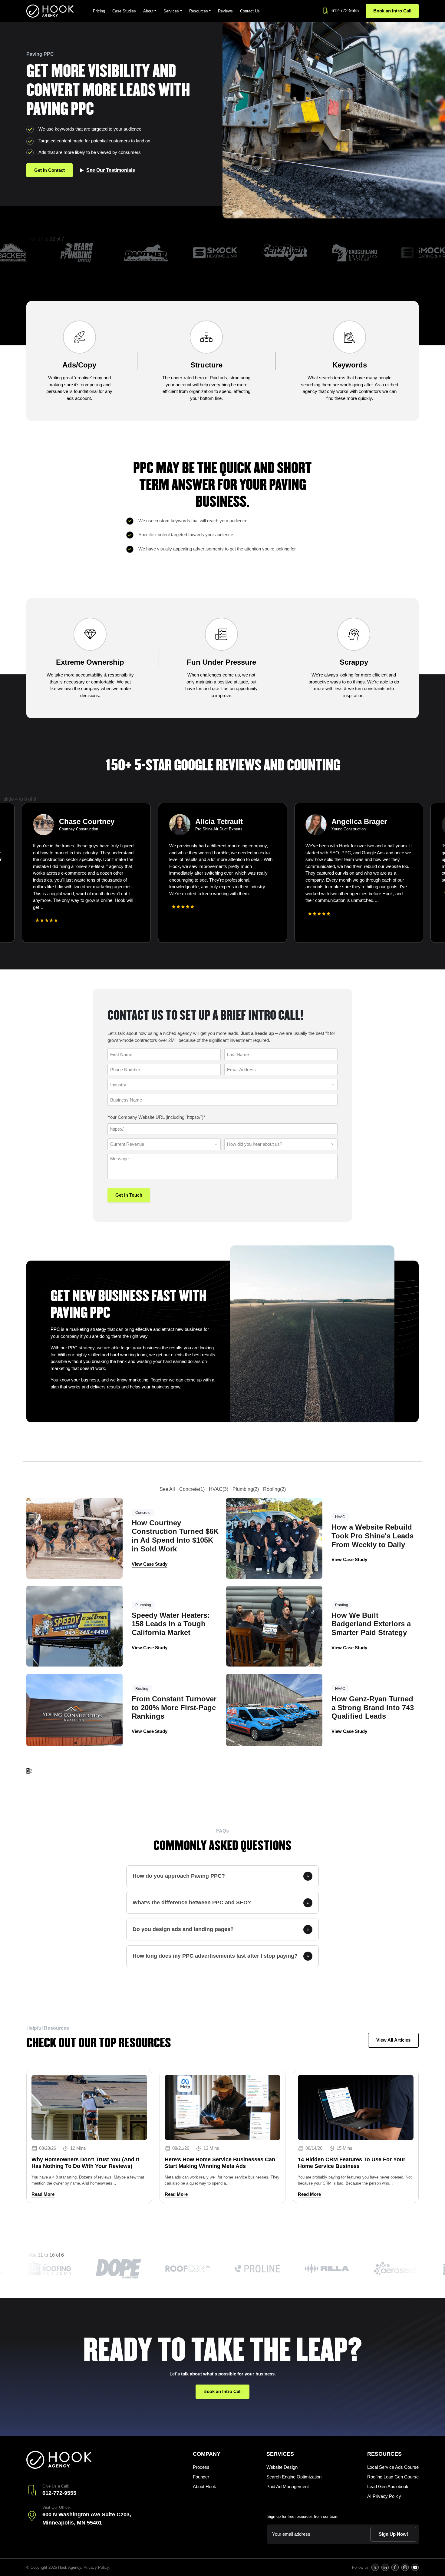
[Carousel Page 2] (9, 948)
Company (207, 2454)
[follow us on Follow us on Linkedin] (385, 2567)
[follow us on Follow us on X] (375, 2567)
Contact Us (250, 11)
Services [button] (171, 11)
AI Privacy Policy (384, 2496)
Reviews (225, 11)
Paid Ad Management (288, 2486)
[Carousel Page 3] (13, 948)
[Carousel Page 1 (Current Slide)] (5, 948)
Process (201, 2467)
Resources (384, 2454)
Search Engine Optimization (294, 2477)
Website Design (282, 2467)
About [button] (148, 11)
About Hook (204, 2486)
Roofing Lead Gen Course (393, 2477)
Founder (201, 2477)
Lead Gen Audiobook (388, 2486)
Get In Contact (49, 170)
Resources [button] (199, 11)
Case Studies (124, 11)
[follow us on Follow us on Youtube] (415, 2567)
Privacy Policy (96, 2567)
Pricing (99, 11)
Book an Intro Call (392, 11)
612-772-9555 (345, 10)
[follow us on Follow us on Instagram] (405, 2567)
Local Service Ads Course (393, 2467)
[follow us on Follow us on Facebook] (395, 2567)
